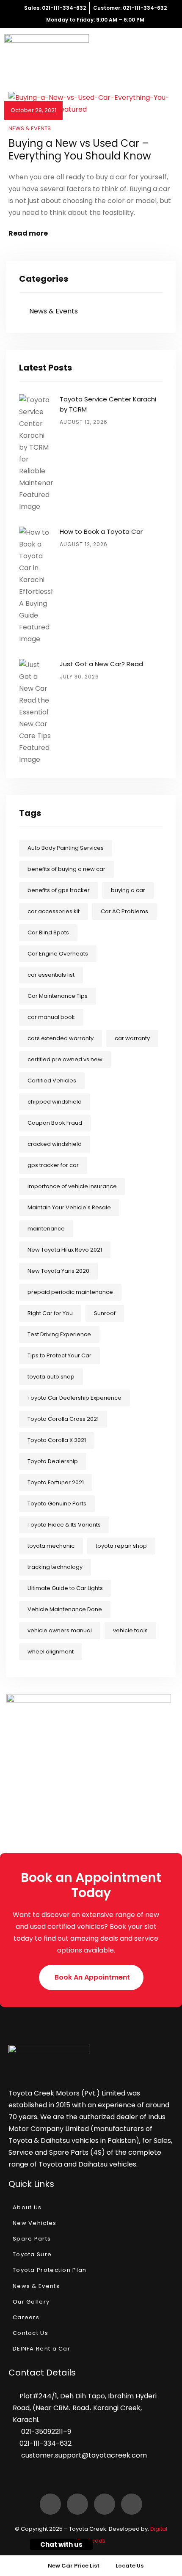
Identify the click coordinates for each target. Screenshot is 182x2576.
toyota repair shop (121, 1546)
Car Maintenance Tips (58, 996)
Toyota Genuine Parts (57, 1504)
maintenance (46, 1229)
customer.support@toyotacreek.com (84, 2455)
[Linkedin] (77, 2504)
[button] (91, 1977)
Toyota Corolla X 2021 (57, 1440)
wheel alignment (51, 1652)
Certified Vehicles (52, 1081)
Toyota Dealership (53, 1461)
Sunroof (105, 1313)
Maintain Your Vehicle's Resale (69, 1207)
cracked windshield (55, 1144)
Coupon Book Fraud (55, 1123)
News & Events (30, 128)
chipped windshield (55, 1102)
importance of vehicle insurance (72, 1186)
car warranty (132, 1038)
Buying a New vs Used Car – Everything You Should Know (80, 150)
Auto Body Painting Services (66, 848)
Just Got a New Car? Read (101, 664)
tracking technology (55, 1567)
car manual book (51, 1017)
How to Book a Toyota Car (101, 531)
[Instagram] (105, 2504)
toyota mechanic (51, 1546)
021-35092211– (44, 2432)
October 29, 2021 (33, 110)
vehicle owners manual (60, 1630)
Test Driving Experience (59, 1334)
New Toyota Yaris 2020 (58, 1271)
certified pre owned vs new (65, 1059)
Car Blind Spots (48, 932)
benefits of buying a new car (66, 869)
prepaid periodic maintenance (70, 1292)
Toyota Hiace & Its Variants (64, 1525)
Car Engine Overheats (58, 954)
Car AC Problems (124, 911)
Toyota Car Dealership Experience (74, 1398)
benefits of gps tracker (59, 890)
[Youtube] (132, 2504)
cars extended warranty (61, 1038)
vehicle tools (130, 1630)
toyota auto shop (51, 1377)
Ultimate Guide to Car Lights (65, 1588)
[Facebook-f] (50, 2504)
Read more (28, 233)
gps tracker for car (53, 1165)
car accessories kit (54, 911)
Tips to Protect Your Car (59, 1355)
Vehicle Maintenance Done (65, 1609)
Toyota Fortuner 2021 (56, 1482)
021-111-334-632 (45, 2443)
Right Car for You (50, 1313)
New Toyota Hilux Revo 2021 (65, 1250)
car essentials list (51, 975)
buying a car (128, 890)
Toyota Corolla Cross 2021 (63, 1419)
